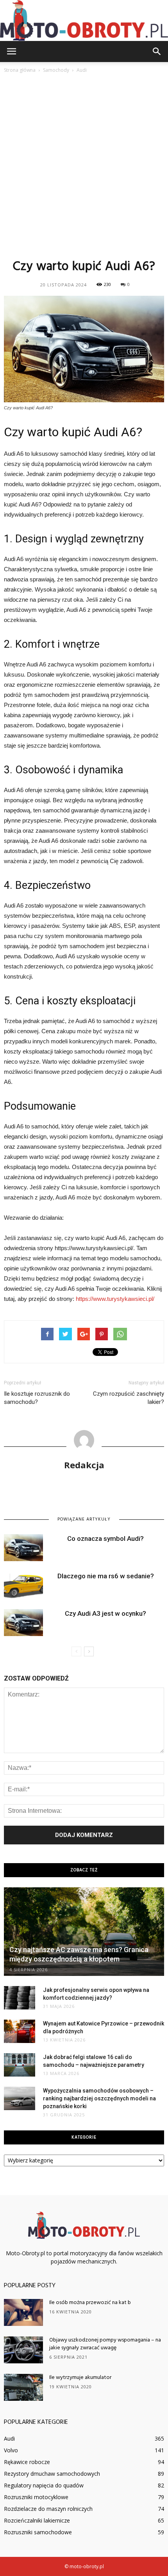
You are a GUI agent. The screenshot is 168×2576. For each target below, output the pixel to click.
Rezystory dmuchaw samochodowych (52, 2474)
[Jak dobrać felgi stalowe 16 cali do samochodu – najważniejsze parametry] (20, 2065)
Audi (9, 2438)
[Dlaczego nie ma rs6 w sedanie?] (23, 1585)
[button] (157, 52)
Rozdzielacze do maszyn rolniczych (48, 2509)
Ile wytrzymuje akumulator (80, 2378)
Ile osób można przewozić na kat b (90, 2303)
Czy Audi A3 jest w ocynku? (105, 1613)
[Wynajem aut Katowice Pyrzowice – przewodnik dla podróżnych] (20, 2031)
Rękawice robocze (27, 2462)
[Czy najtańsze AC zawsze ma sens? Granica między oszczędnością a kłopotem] (84, 1932)
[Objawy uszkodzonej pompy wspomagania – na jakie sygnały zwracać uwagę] (23, 2350)
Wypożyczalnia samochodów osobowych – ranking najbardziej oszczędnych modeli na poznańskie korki (99, 2098)
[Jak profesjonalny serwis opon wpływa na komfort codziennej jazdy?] (20, 1998)
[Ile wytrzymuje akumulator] (23, 2387)
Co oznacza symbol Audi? (105, 1538)
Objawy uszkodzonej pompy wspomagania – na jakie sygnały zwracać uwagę (105, 2344)
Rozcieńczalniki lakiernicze (37, 2520)
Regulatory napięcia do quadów (44, 2485)
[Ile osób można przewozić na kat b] (23, 2312)
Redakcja (84, 1465)
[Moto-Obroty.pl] (84, 20)
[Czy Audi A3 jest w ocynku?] (23, 1623)
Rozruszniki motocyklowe (36, 2497)
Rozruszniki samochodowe (38, 2532)
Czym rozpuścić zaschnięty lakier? (129, 1398)
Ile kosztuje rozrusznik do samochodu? (37, 1398)
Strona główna (20, 70)
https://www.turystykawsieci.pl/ (115, 1299)
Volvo (11, 2450)
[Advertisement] (84, 166)
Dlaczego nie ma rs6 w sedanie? (106, 1576)
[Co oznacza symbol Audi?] (23, 1548)
